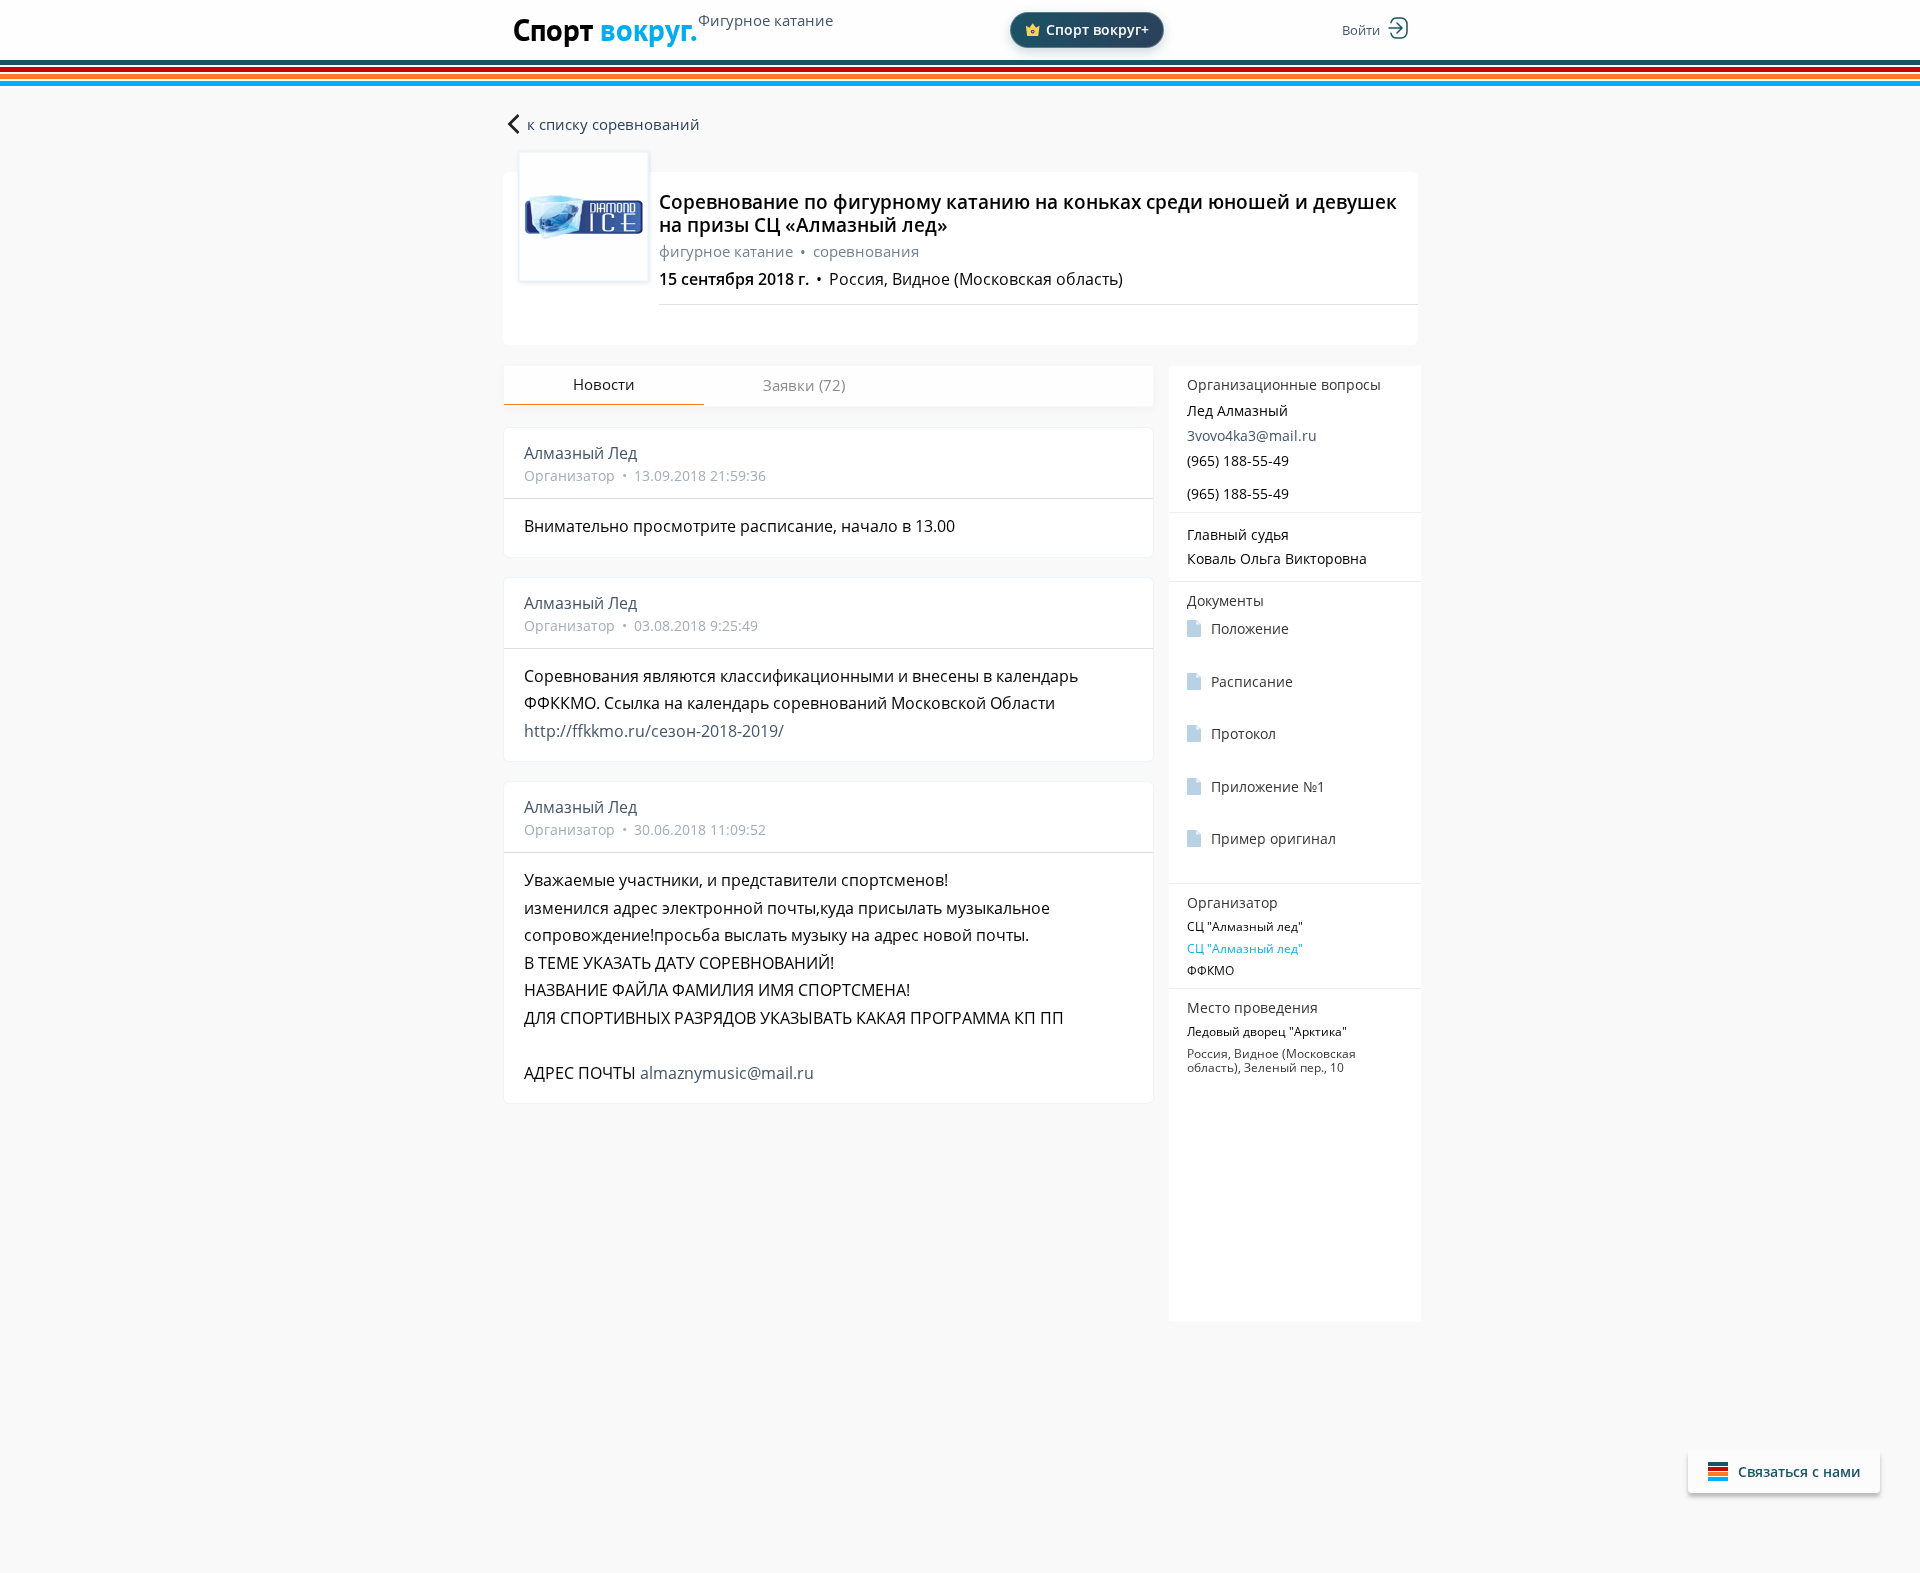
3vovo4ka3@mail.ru (1252, 435)
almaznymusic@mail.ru (727, 1073)
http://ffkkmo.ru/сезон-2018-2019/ (654, 731)
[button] (1784, 1471)
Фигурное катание (765, 20)
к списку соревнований (613, 124)
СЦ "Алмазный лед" (1245, 949)
